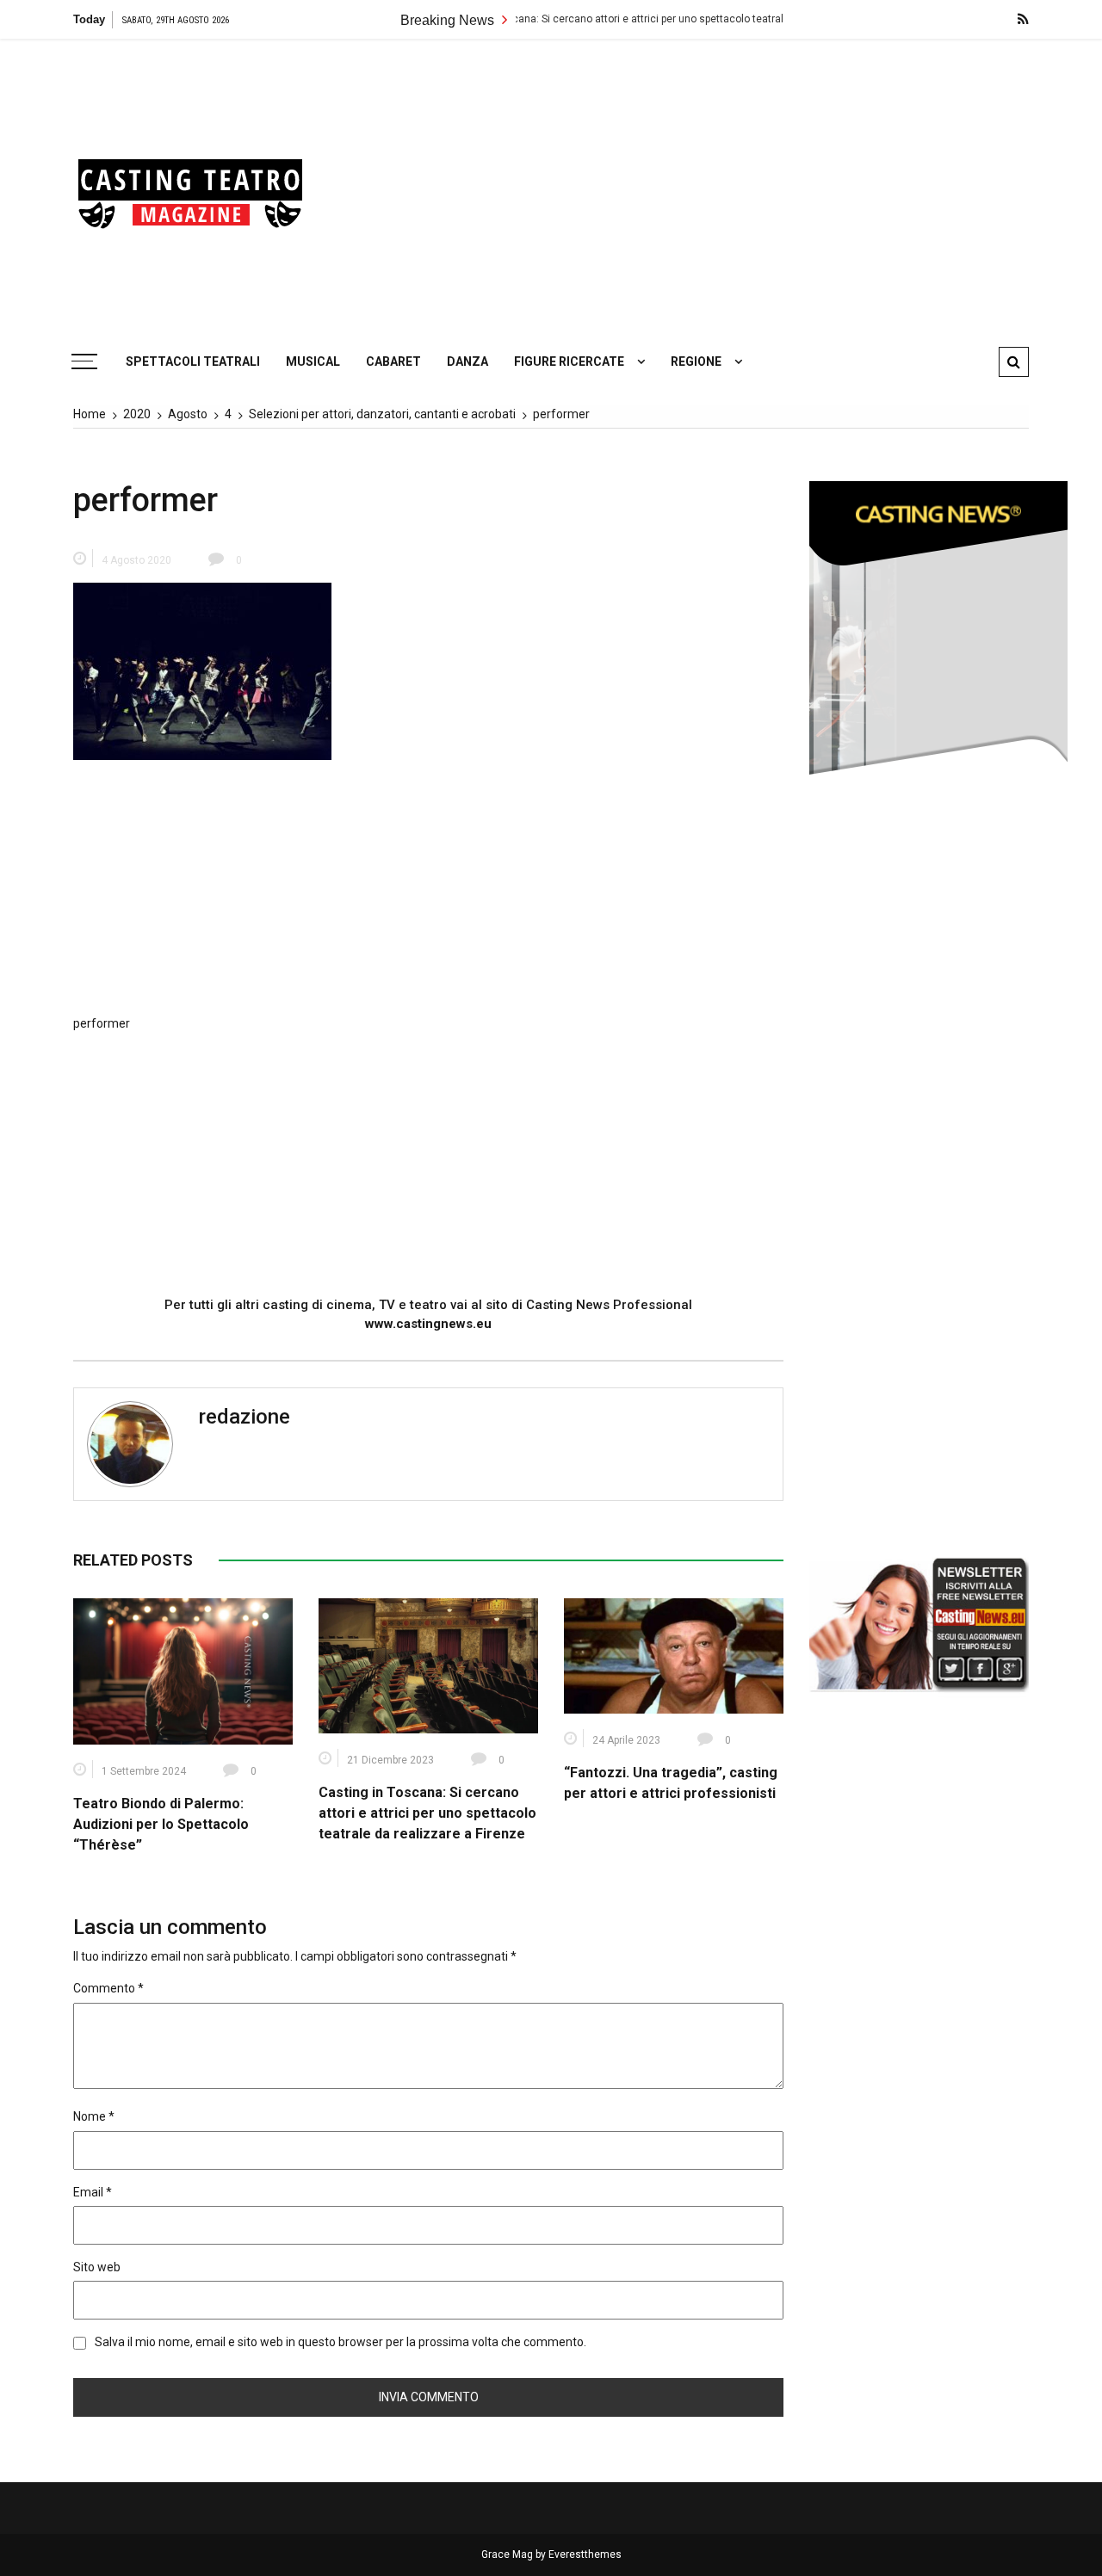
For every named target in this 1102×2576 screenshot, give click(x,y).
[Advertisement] (715, 185)
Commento (108, 1988)
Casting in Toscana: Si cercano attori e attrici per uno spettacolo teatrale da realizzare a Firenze (601, 19)
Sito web (97, 2267)
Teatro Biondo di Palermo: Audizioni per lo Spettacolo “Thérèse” (161, 1824)
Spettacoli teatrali (193, 361)
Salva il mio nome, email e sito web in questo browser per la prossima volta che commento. (341, 2342)
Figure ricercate (569, 361)
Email (93, 2192)
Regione (696, 361)
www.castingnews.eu (428, 1324)
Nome (94, 2116)
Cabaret (393, 361)
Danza (467, 361)
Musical (313, 361)
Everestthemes (585, 2554)
